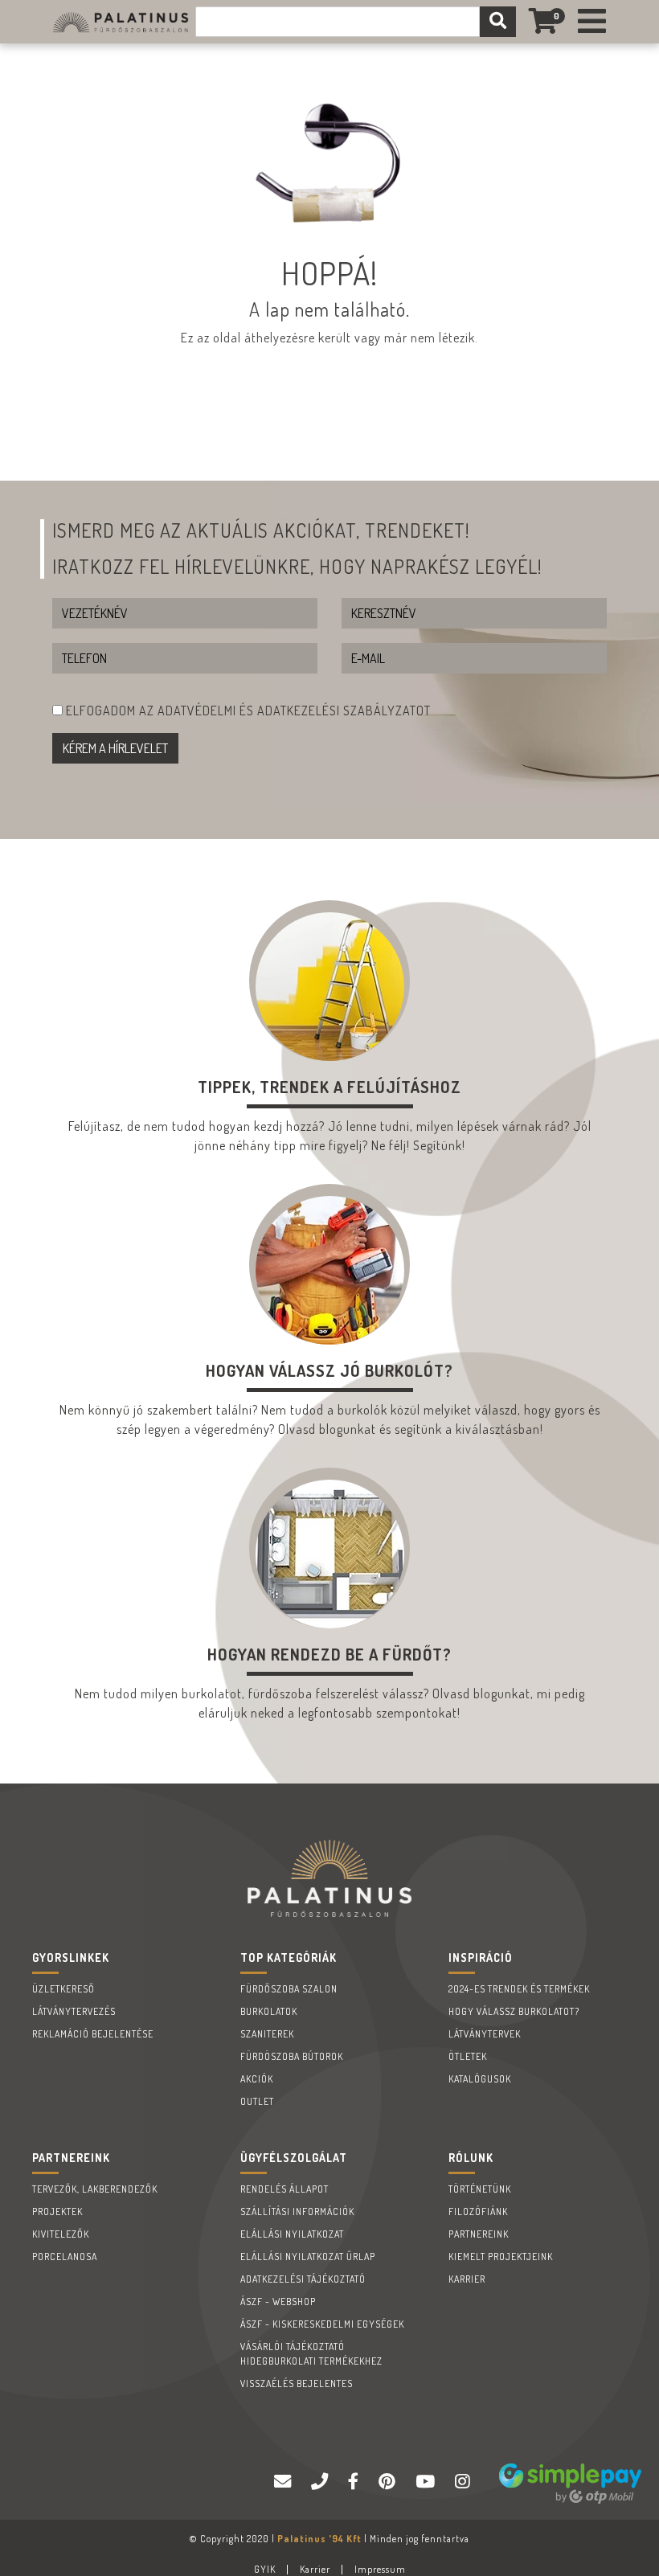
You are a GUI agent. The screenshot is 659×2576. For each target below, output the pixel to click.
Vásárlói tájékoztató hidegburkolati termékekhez (311, 2354)
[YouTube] (427, 2482)
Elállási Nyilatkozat (292, 2234)
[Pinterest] (389, 2482)
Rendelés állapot (284, 2189)
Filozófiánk (478, 2212)
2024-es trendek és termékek (519, 1989)
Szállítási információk (297, 2212)
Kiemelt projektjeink (501, 2257)
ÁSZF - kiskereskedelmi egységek (322, 2324)
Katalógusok (480, 2079)
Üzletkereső (63, 1989)
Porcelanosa (65, 2257)
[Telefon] (321, 2482)
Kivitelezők (61, 2234)
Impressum (380, 2569)
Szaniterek (267, 2034)
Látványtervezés (74, 2011)
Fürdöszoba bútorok (292, 2056)
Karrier (467, 2279)
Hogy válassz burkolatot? (514, 2011)
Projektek (57, 2212)
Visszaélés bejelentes (297, 2384)
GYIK (265, 2569)
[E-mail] (284, 2482)
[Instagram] (465, 2482)
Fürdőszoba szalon (289, 1989)
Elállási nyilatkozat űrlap (308, 2257)
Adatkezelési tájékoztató (303, 2279)
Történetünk (480, 2189)
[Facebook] (355, 2482)
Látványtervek (485, 2034)
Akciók (257, 2079)
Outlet (257, 2101)
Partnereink (479, 2234)
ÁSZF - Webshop (278, 2302)
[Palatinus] (592, 22)
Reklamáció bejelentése (93, 2034)
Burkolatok (269, 2011)
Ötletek (468, 2056)
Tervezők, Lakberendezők (95, 2189)
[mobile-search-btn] (498, 22)
